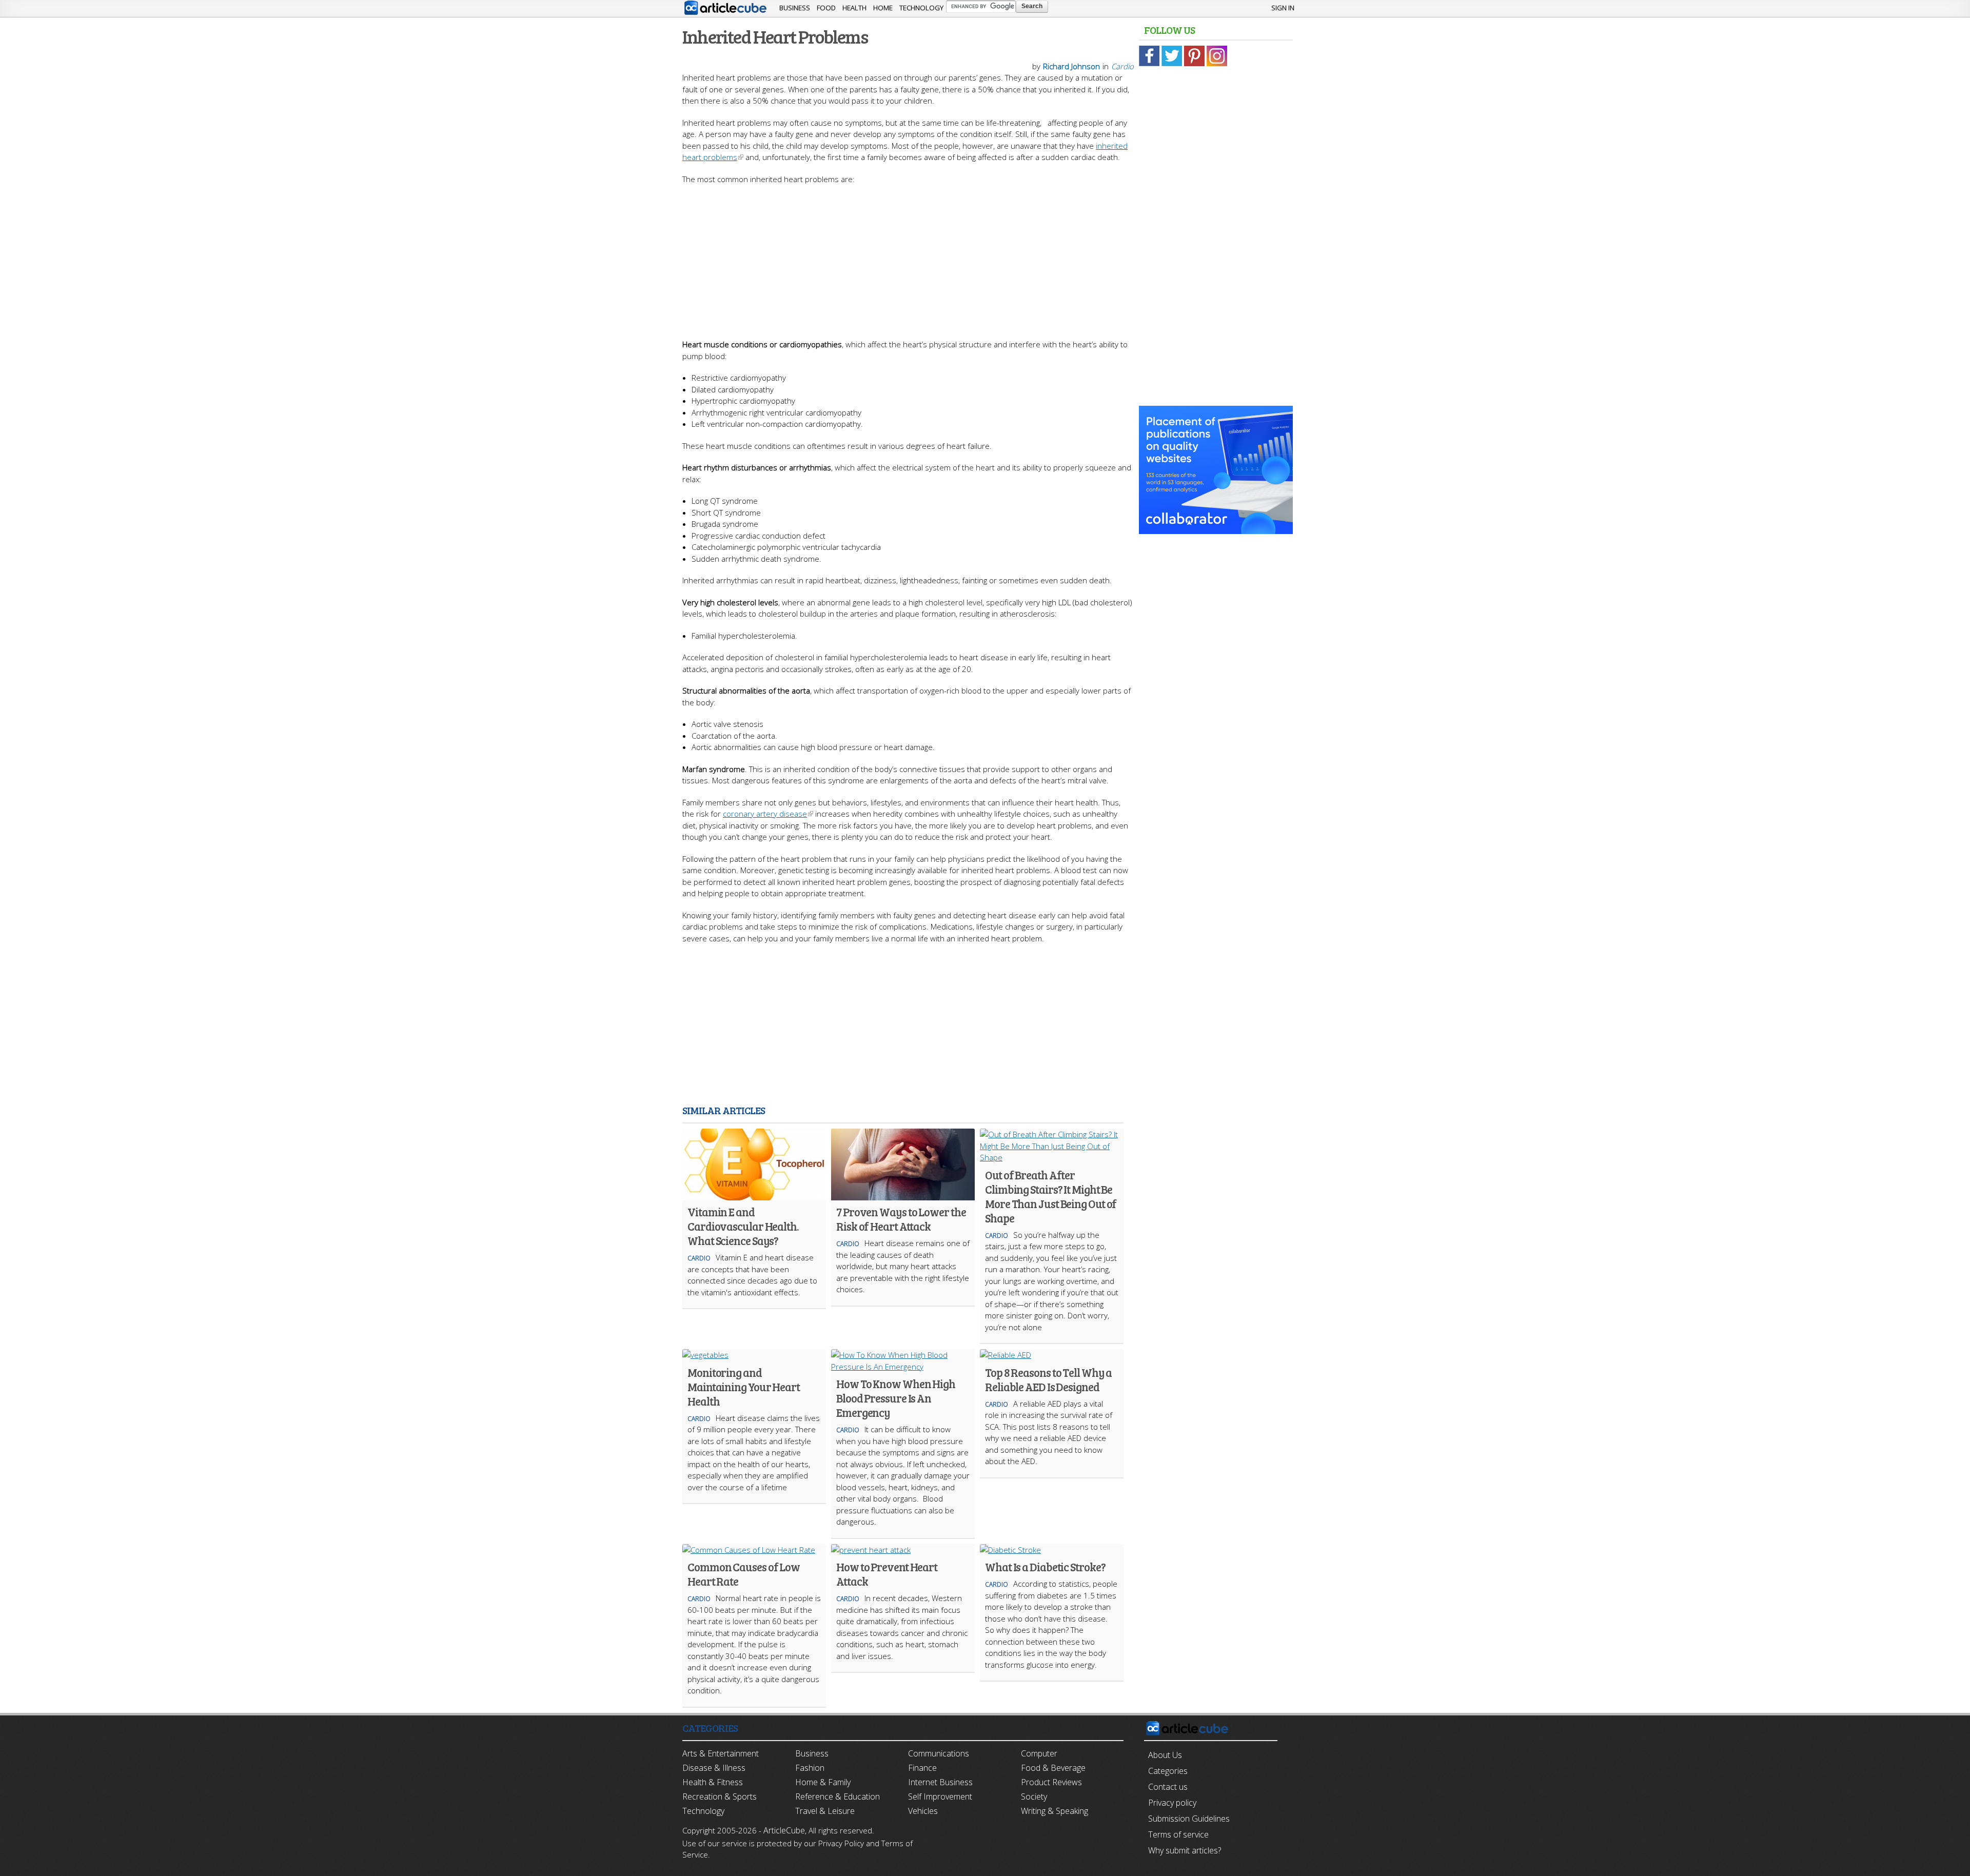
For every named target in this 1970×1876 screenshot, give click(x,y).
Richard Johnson (1071, 66)
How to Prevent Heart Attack (887, 1574)
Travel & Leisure (825, 1811)
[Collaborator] (1216, 528)
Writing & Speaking (1055, 1811)
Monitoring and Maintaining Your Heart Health (744, 1387)
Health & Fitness (713, 1782)
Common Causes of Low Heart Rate (744, 1574)
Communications (939, 1753)
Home (883, 8)
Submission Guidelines (1189, 1819)
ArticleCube (784, 1830)
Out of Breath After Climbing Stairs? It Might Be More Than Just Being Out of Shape (1051, 1196)
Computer (1039, 1753)
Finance (922, 1768)
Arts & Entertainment (721, 1753)
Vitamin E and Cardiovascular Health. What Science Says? (743, 1226)
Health (854, 8)
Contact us (1168, 1787)
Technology (921, 8)
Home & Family (823, 1782)
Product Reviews (1051, 1782)
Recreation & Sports (720, 1796)
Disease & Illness (714, 1768)
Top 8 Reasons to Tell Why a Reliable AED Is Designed (1048, 1379)
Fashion (810, 1768)
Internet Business (940, 1782)
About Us (1165, 1755)
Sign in (1283, 8)
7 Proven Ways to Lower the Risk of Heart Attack (901, 1219)
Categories (1168, 1771)
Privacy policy (1172, 1803)
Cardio (1122, 66)
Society (1034, 1796)
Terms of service (1178, 1834)
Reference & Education (838, 1796)
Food (826, 8)
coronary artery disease (765, 814)
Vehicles (923, 1811)
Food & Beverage (1053, 1768)
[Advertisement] (908, 256)
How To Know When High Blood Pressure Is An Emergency (896, 1398)
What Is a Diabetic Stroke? (1045, 1567)
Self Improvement (940, 1796)
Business (795, 8)
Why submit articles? (1185, 1850)
